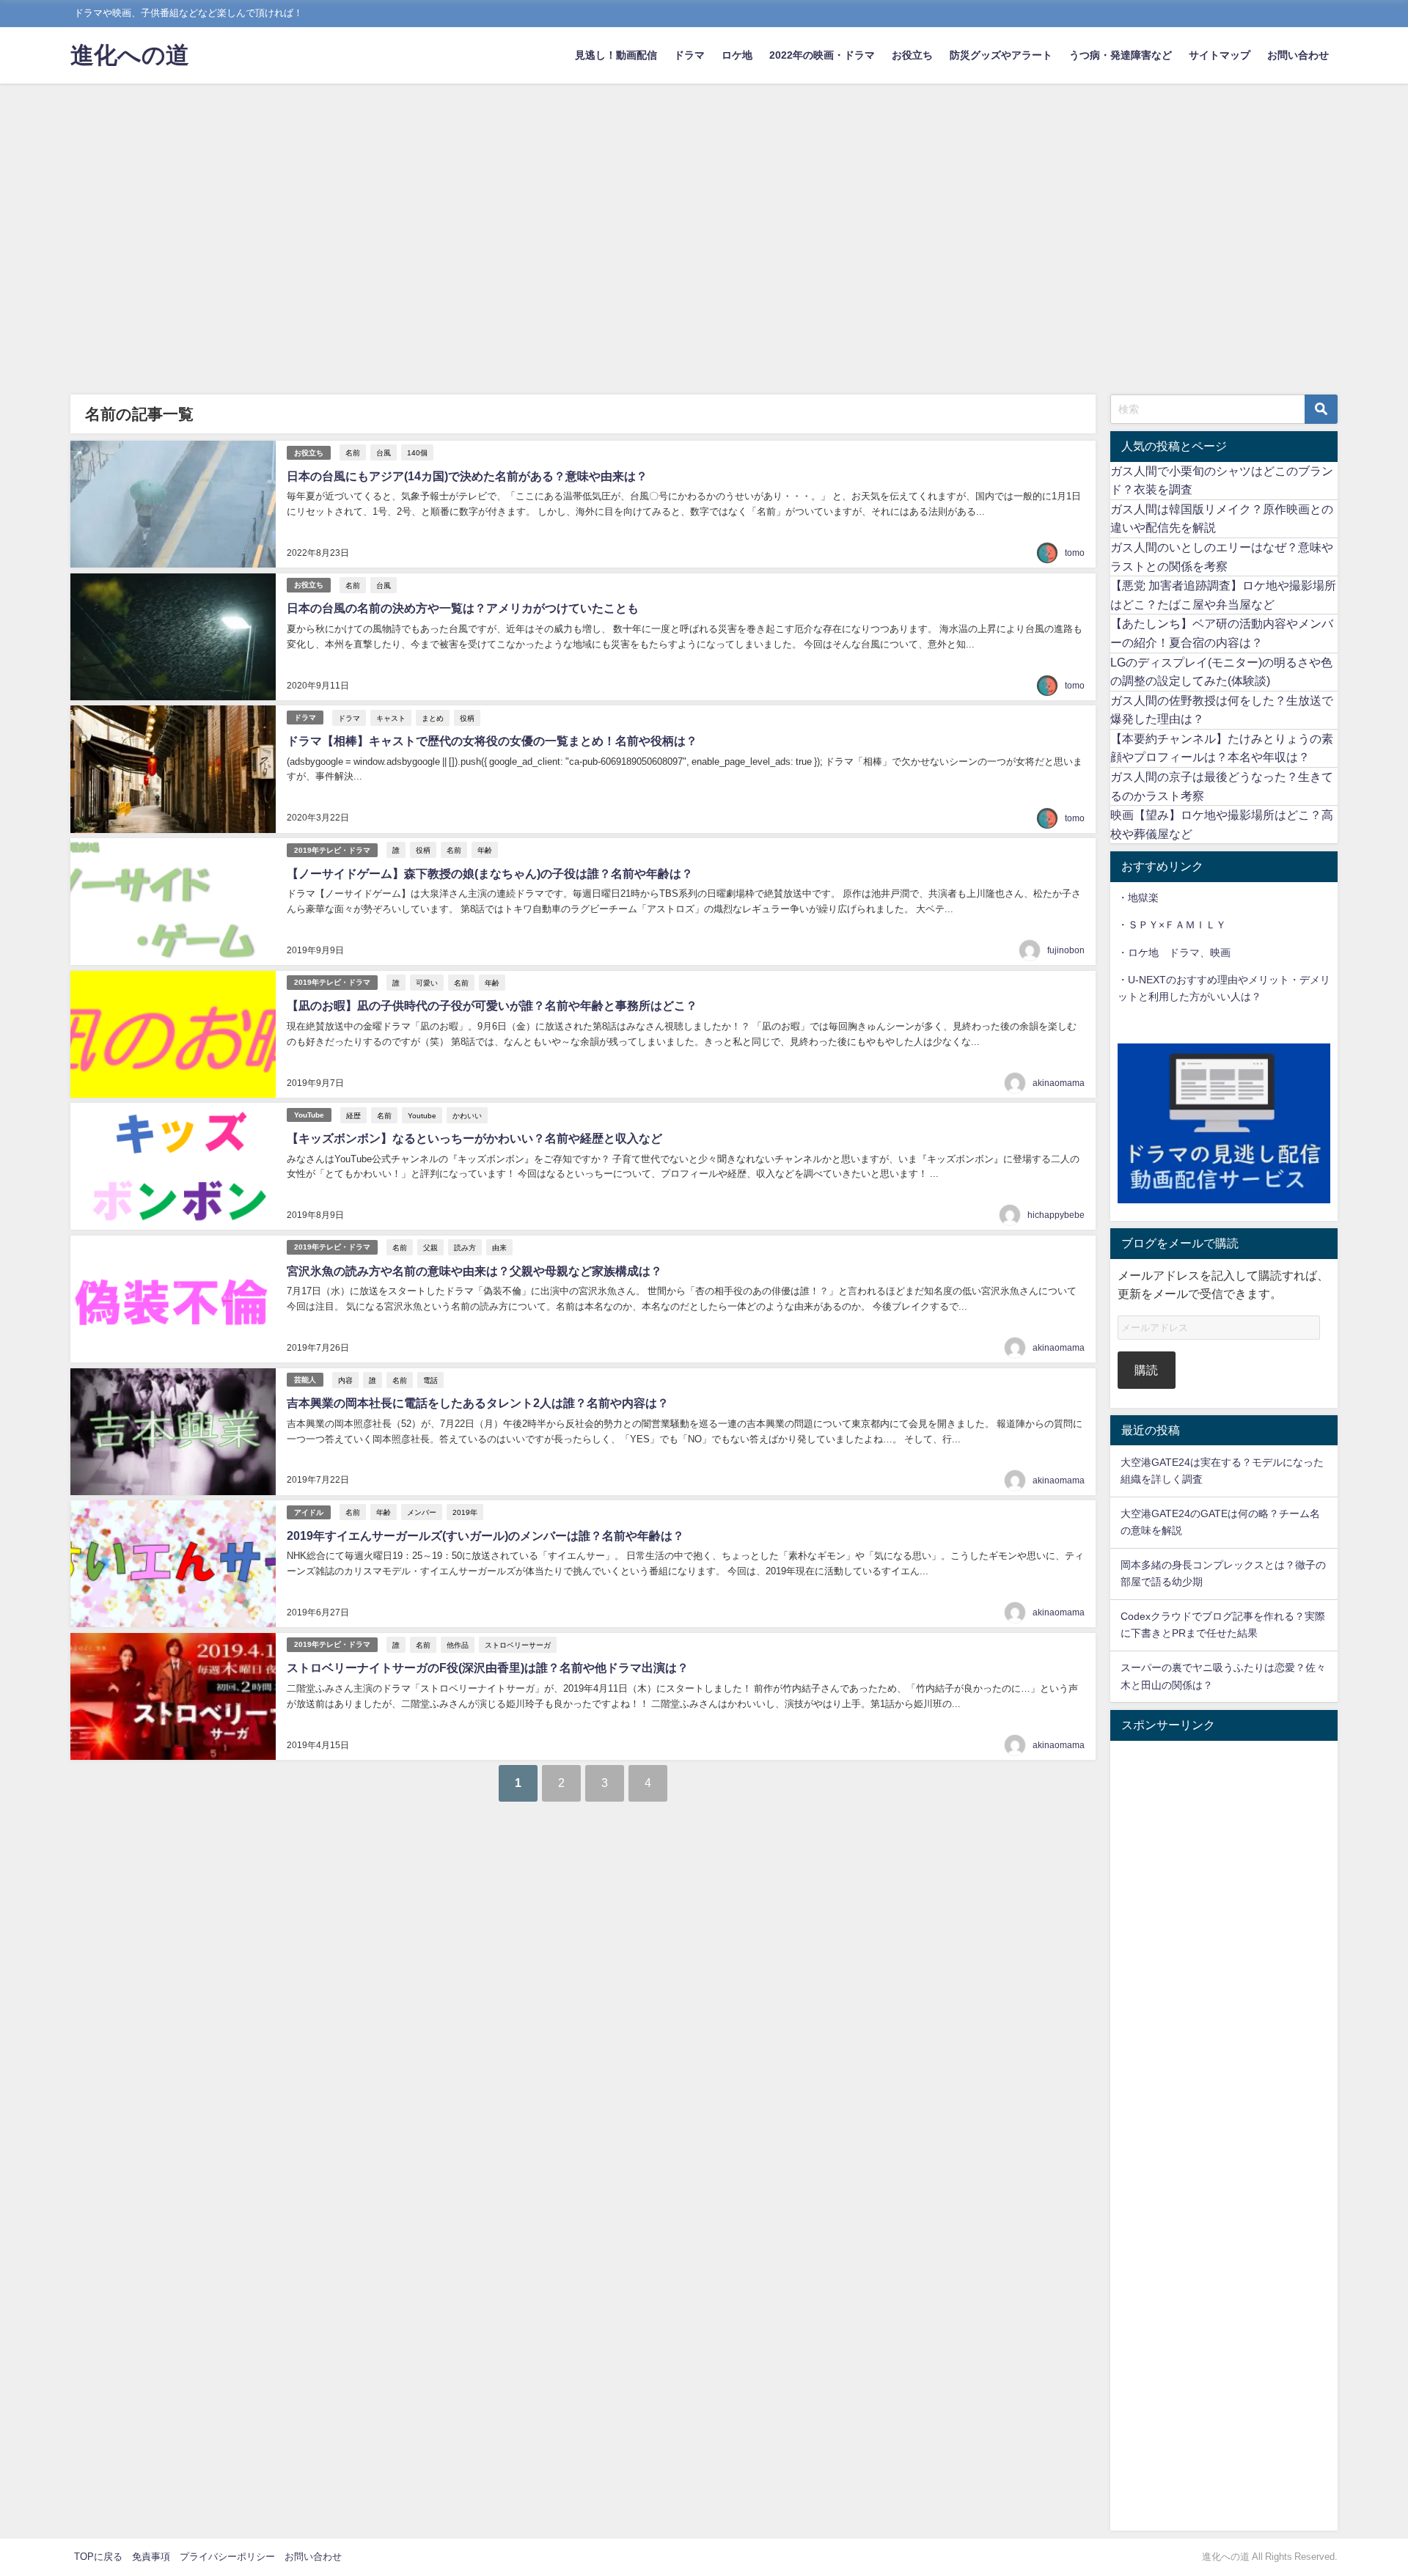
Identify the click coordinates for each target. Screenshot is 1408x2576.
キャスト (391, 718)
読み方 (465, 1247)
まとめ (433, 718)
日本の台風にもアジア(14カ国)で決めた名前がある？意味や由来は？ (467, 476)
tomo (1075, 553)
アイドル (309, 1512)
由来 (499, 1247)
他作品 (458, 1645)
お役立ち (912, 55)
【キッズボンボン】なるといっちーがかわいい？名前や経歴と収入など (474, 1138)
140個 (417, 452)
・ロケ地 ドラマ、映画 (1174, 953)
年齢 (485, 850)
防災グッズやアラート (1001, 55)
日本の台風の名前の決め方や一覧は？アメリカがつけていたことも (463, 608)
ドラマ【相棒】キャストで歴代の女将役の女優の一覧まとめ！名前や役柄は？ (492, 741)
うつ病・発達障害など (1121, 55)
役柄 (467, 718)
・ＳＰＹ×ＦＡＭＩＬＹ (1172, 925)
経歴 (353, 1115)
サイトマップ (1220, 55)
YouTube (309, 1115)
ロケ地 (737, 55)
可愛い (427, 983)
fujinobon (1066, 950)
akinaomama (1059, 1083)
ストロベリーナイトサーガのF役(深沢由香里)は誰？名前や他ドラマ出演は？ (488, 1667)
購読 (1146, 1370)
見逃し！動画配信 (616, 55)
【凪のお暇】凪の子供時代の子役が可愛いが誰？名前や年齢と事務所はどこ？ (492, 1005)
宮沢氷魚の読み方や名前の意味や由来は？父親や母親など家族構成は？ (474, 1271)
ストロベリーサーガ (518, 1645)
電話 (430, 1380)
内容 (345, 1380)
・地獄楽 (1138, 898)
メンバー (422, 1512)
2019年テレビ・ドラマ (332, 850)
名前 (353, 452)
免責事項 (151, 2557)
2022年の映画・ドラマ (822, 55)
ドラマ (689, 55)
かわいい (467, 1115)
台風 (384, 452)
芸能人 (305, 1380)
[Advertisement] (704, 194)
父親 (430, 1247)
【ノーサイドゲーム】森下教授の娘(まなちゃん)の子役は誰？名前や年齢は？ (490, 873)
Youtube (422, 1115)
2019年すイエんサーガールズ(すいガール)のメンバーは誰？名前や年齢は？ (485, 1535)
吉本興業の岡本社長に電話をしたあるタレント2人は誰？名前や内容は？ (478, 1403)
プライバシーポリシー (227, 2557)
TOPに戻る (98, 2557)
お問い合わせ (1298, 55)
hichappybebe (1056, 1215)
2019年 (465, 1512)
